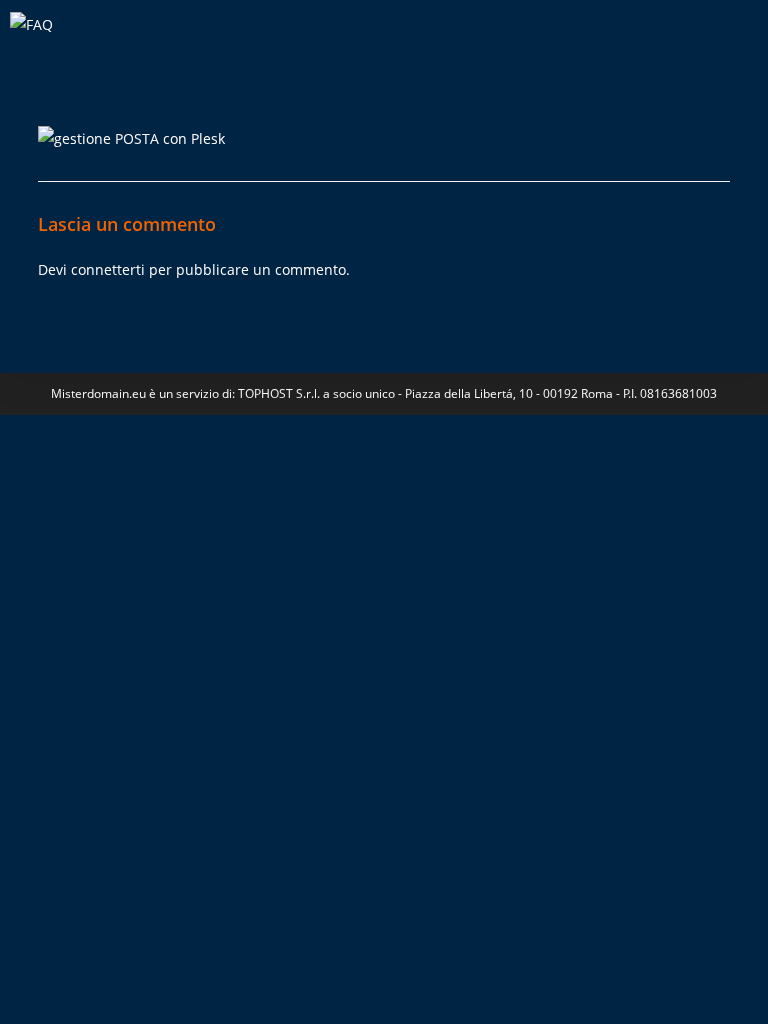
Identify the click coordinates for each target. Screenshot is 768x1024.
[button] (742, 44)
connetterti (108, 269)
